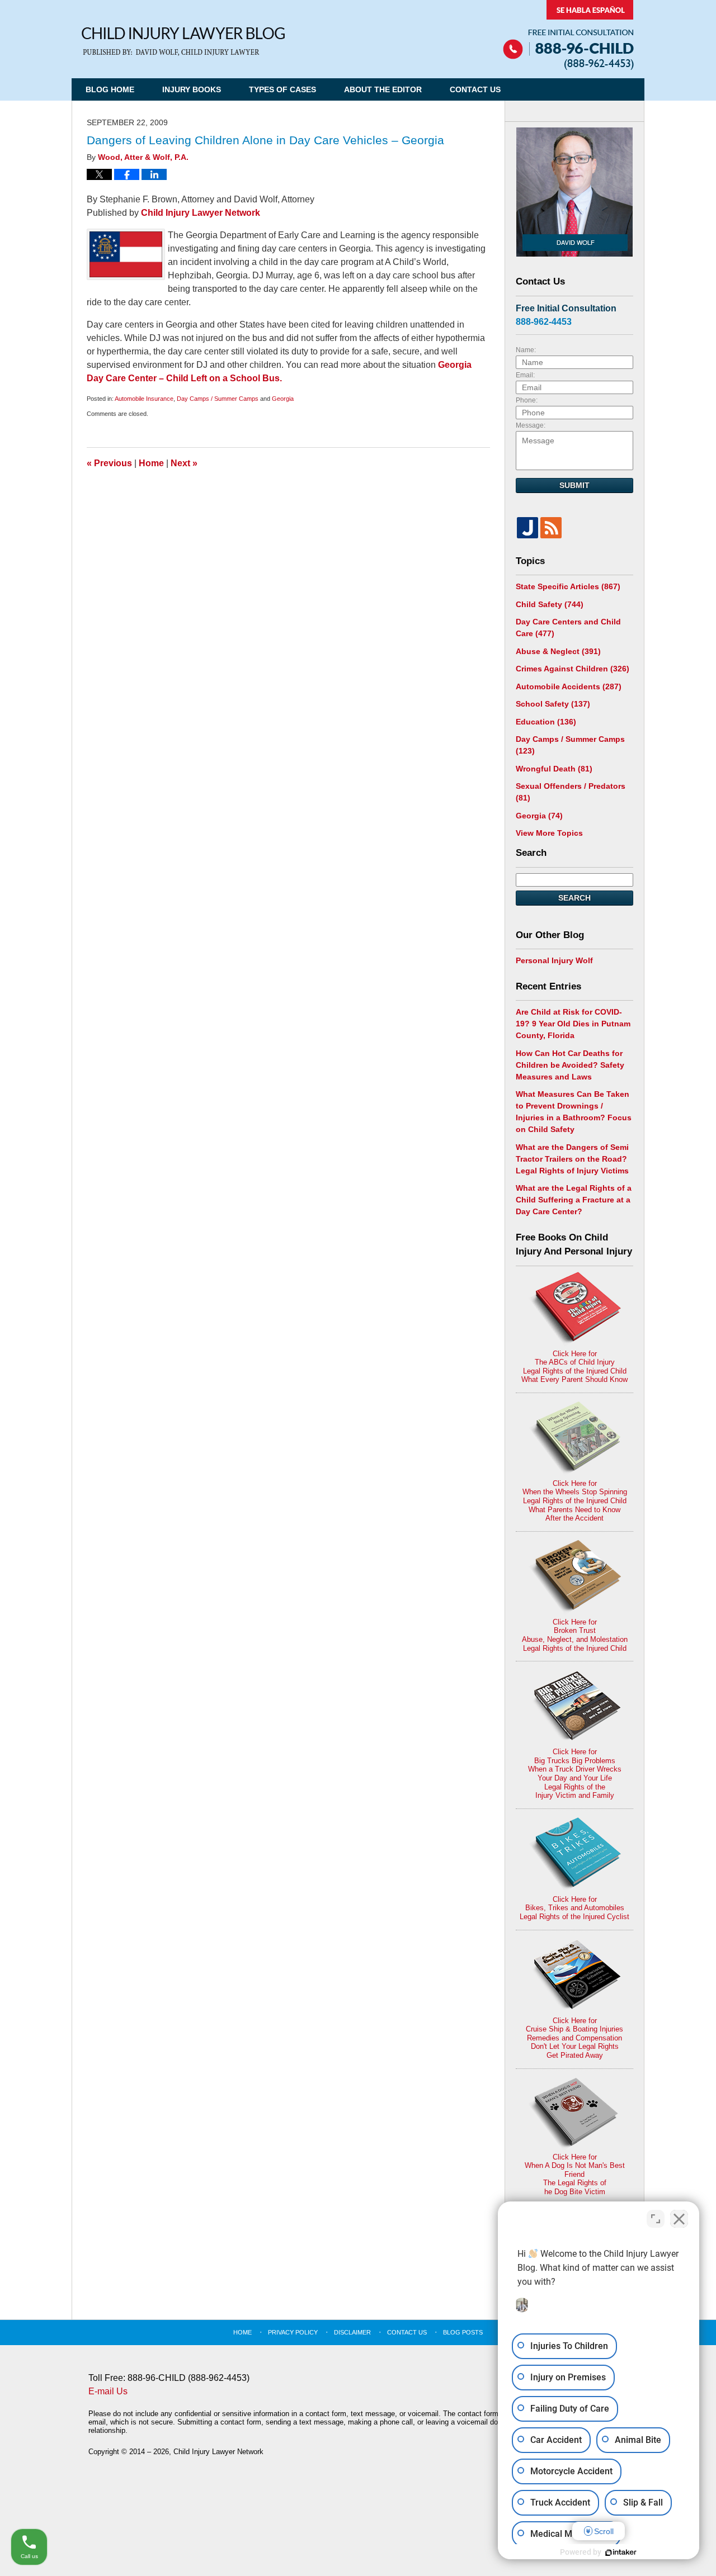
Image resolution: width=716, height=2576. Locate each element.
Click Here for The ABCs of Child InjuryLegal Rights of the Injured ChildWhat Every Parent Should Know (574, 1367)
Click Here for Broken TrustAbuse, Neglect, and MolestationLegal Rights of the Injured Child (575, 1635)
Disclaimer (352, 2332)
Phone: (527, 400)
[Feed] (551, 528)
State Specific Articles (568, 586)
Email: (525, 375)
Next (184, 463)
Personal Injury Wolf (554, 960)
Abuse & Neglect (558, 651)
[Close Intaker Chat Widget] (679, 2219)
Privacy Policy (293, 2332)
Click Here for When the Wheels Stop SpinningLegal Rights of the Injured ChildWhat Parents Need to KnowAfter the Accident (575, 1501)
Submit (574, 485)
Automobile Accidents (569, 686)
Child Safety (550, 604)
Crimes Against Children (573, 669)
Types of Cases (282, 89)
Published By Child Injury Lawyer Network (568, 35)
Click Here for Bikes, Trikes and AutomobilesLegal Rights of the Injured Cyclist (574, 1908)
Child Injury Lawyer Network (201, 213)
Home (151, 463)
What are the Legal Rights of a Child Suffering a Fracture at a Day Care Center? (574, 1200)
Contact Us (475, 89)
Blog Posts (463, 2332)
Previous (109, 463)
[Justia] (527, 528)
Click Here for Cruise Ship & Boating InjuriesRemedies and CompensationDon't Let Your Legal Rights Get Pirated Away (574, 2038)
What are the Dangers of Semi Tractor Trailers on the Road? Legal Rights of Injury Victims (572, 1159)
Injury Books (192, 89)
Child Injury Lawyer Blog (183, 42)
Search (574, 898)
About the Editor (383, 89)
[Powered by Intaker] (621, 2553)
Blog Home (110, 89)
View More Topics (549, 833)
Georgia (283, 399)
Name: (526, 350)
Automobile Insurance (144, 399)
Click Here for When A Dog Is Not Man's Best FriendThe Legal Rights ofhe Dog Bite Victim (575, 2174)
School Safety (553, 704)
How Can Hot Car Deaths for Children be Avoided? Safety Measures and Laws (570, 1065)
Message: (531, 425)
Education (546, 722)
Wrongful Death (554, 769)
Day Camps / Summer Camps (218, 399)
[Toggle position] (656, 2219)
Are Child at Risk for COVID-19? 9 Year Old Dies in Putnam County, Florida (573, 1024)
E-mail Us (108, 2391)
